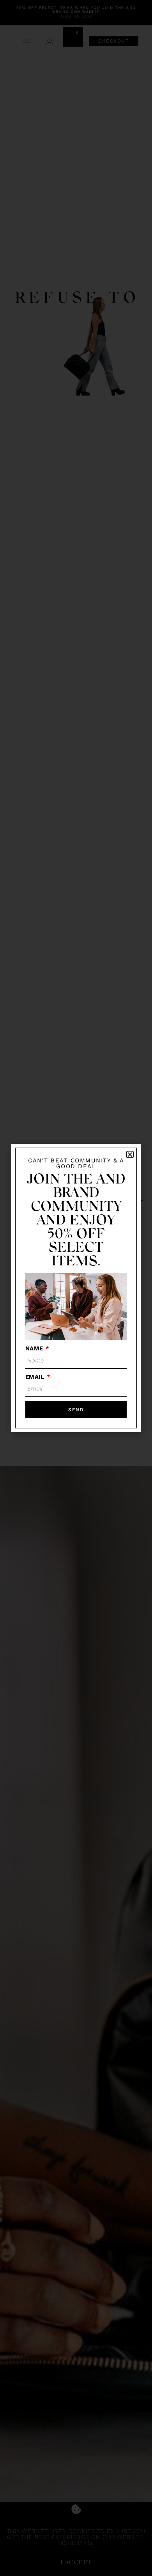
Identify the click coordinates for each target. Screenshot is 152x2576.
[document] (76, 1288)
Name (35, 1348)
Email (35, 1377)
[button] (130, 1154)
